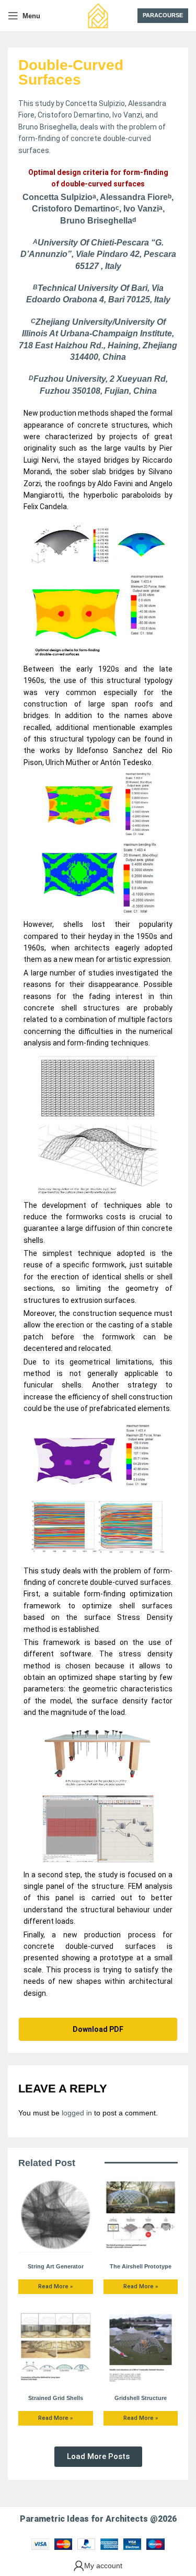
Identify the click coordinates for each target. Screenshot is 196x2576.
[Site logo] (98, 15)
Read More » (55, 2286)
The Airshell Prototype (141, 2266)
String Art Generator (56, 2266)
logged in (77, 2113)
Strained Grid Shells (56, 2398)
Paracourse (163, 15)
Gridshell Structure (141, 2398)
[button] (98, 2457)
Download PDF (98, 2029)
